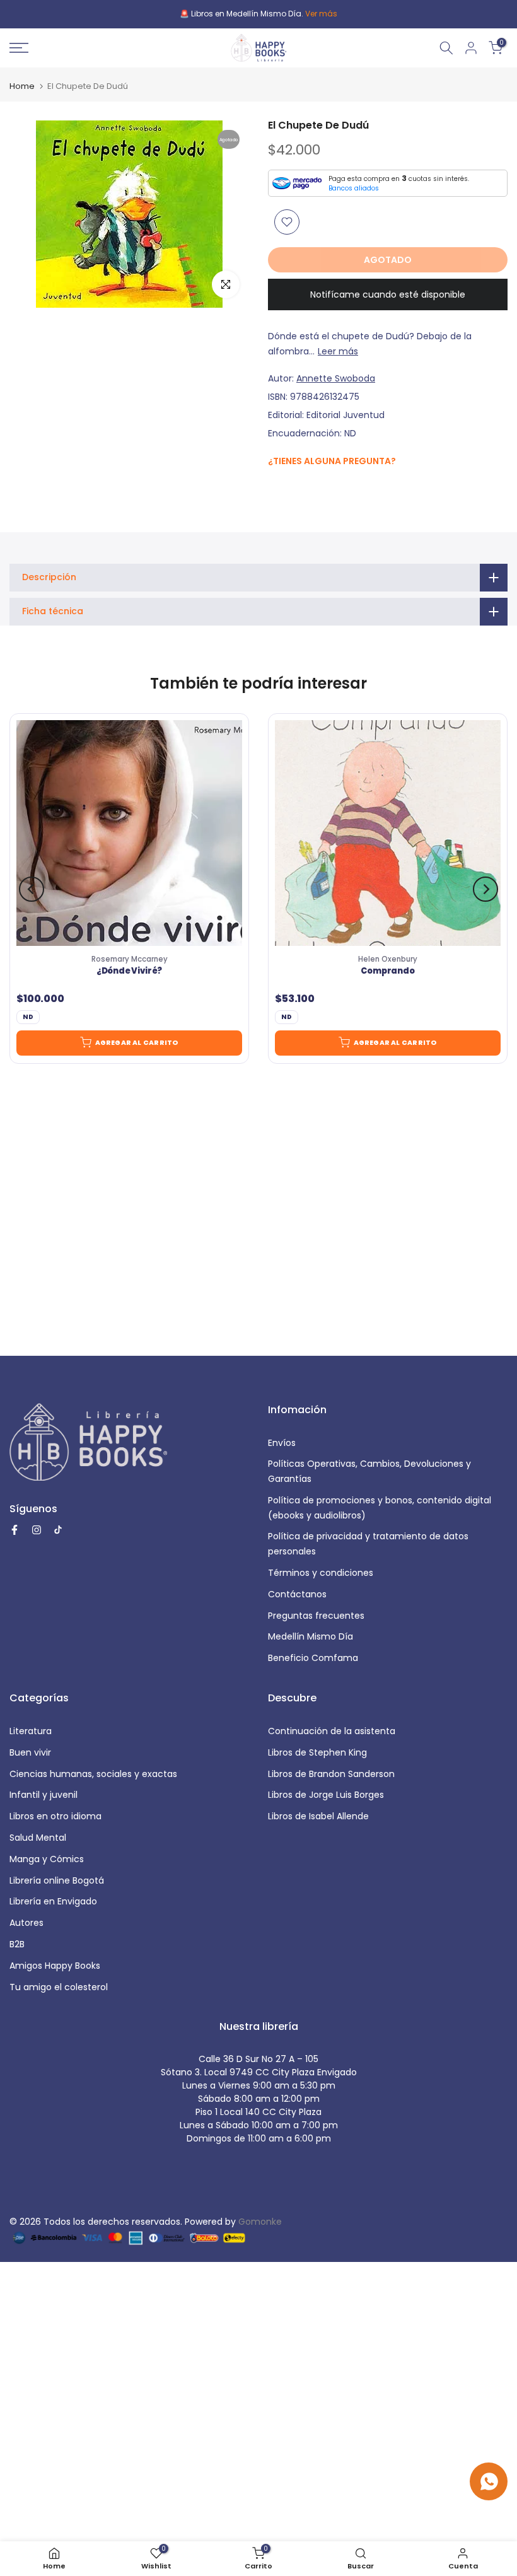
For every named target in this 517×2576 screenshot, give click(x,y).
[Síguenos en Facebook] (275, 488)
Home (22, 86)
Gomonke (260, 2222)
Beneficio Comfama (313, 1658)
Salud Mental (38, 1838)
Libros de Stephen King (317, 1752)
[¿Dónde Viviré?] (129, 833)
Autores (26, 1923)
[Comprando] (388, 833)
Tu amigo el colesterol (59, 1987)
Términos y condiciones (321, 1573)
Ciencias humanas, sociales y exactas (93, 1774)
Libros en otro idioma (55, 1816)
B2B (17, 1944)
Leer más (338, 351)
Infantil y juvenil (44, 1795)
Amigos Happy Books (55, 1966)
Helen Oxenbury (388, 959)
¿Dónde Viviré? (129, 972)
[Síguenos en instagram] (300, 487)
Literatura (31, 1731)
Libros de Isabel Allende (318, 1816)
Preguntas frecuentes (316, 1616)
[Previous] (32, 889)
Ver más (321, 14)
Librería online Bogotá (57, 1880)
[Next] (485, 889)
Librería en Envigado (53, 1901)
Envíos (282, 1443)
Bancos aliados (354, 188)
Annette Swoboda (336, 378)
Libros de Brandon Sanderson (331, 1774)
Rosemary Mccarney (130, 959)
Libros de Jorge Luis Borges (326, 1795)
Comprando (387, 972)
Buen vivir (30, 1752)
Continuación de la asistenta (332, 1731)
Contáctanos (297, 1594)
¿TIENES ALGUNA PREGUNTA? (332, 461)
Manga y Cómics (47, 1859)
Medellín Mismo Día (311, 1636)
